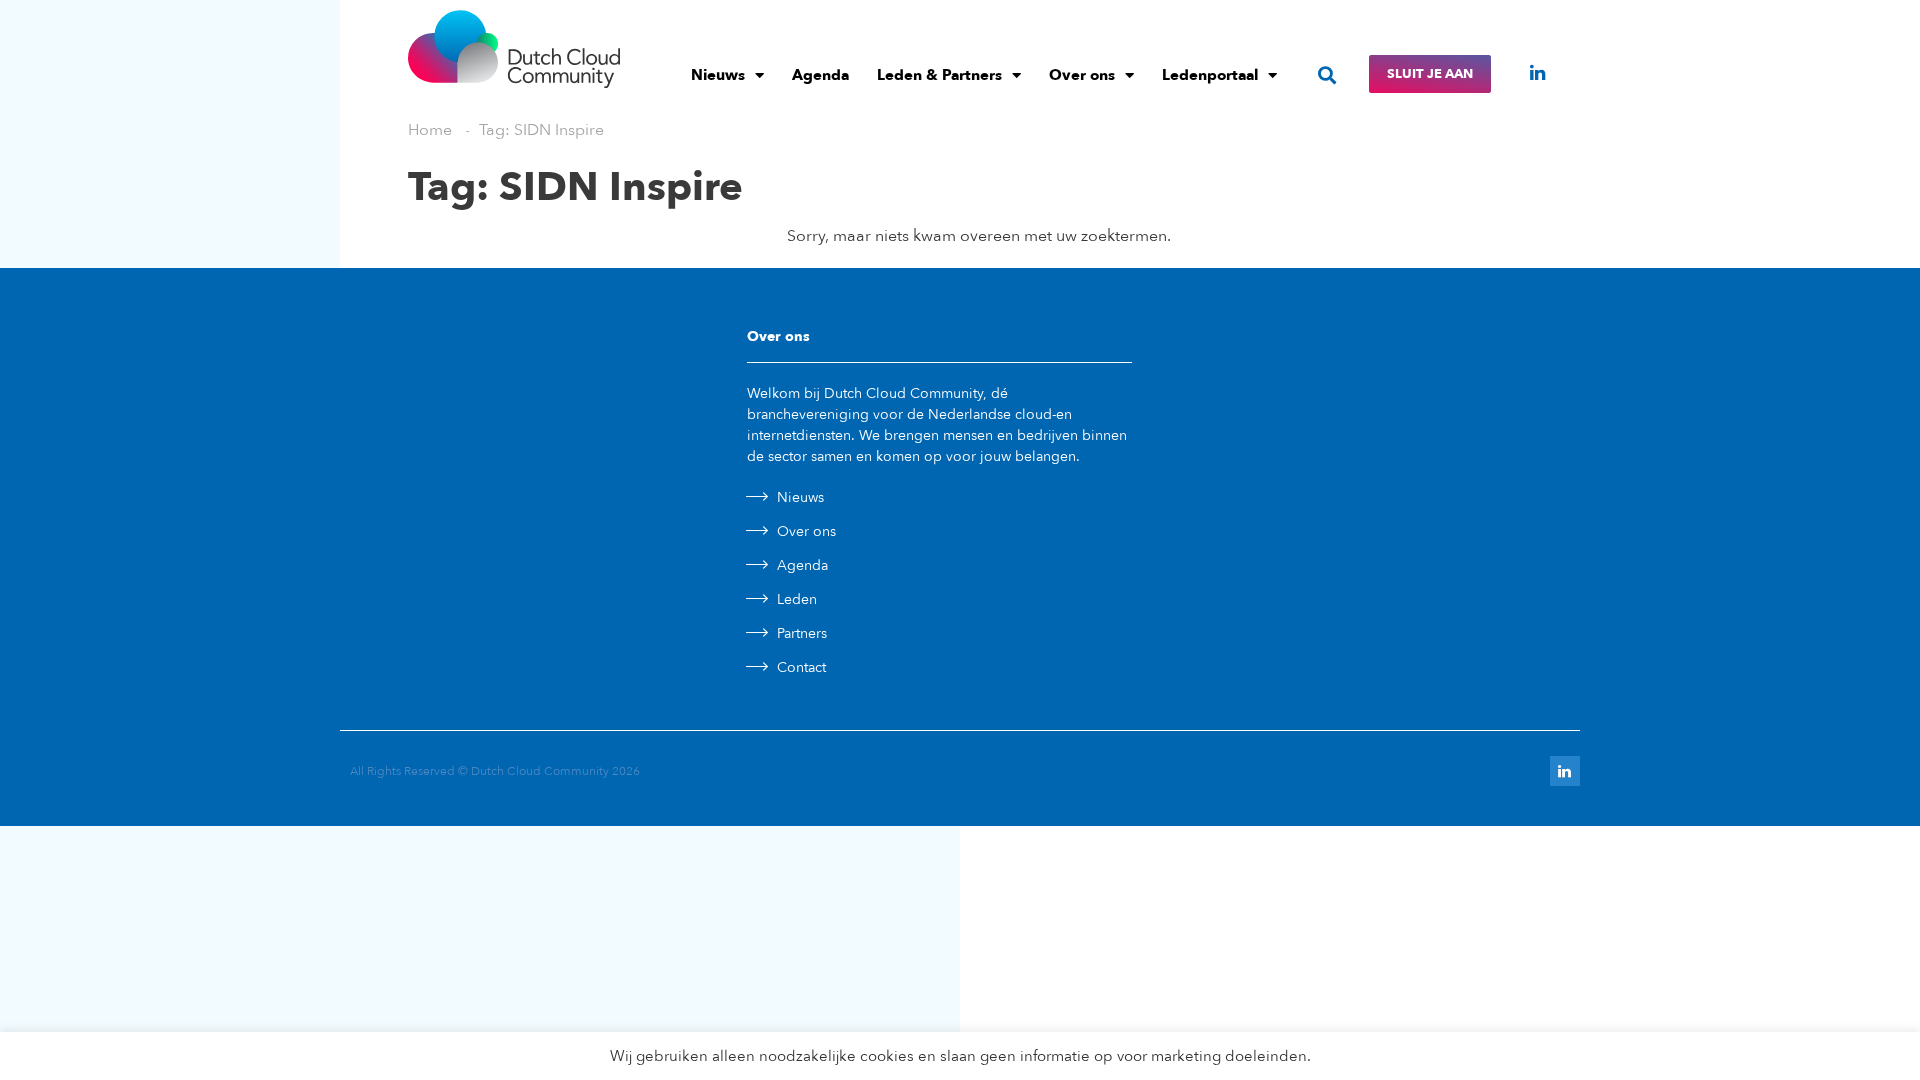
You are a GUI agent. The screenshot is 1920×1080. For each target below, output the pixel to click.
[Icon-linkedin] (1537, 73)
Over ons (1082, 75)
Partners (802, 633)
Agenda (820, 75)
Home (430, 130)
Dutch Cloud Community (540, 771)
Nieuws (718, 75)
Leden (797, 599)
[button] (1327, 74)
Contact (801, 667)
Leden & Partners (939, 75)
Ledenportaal (1210, 75)
